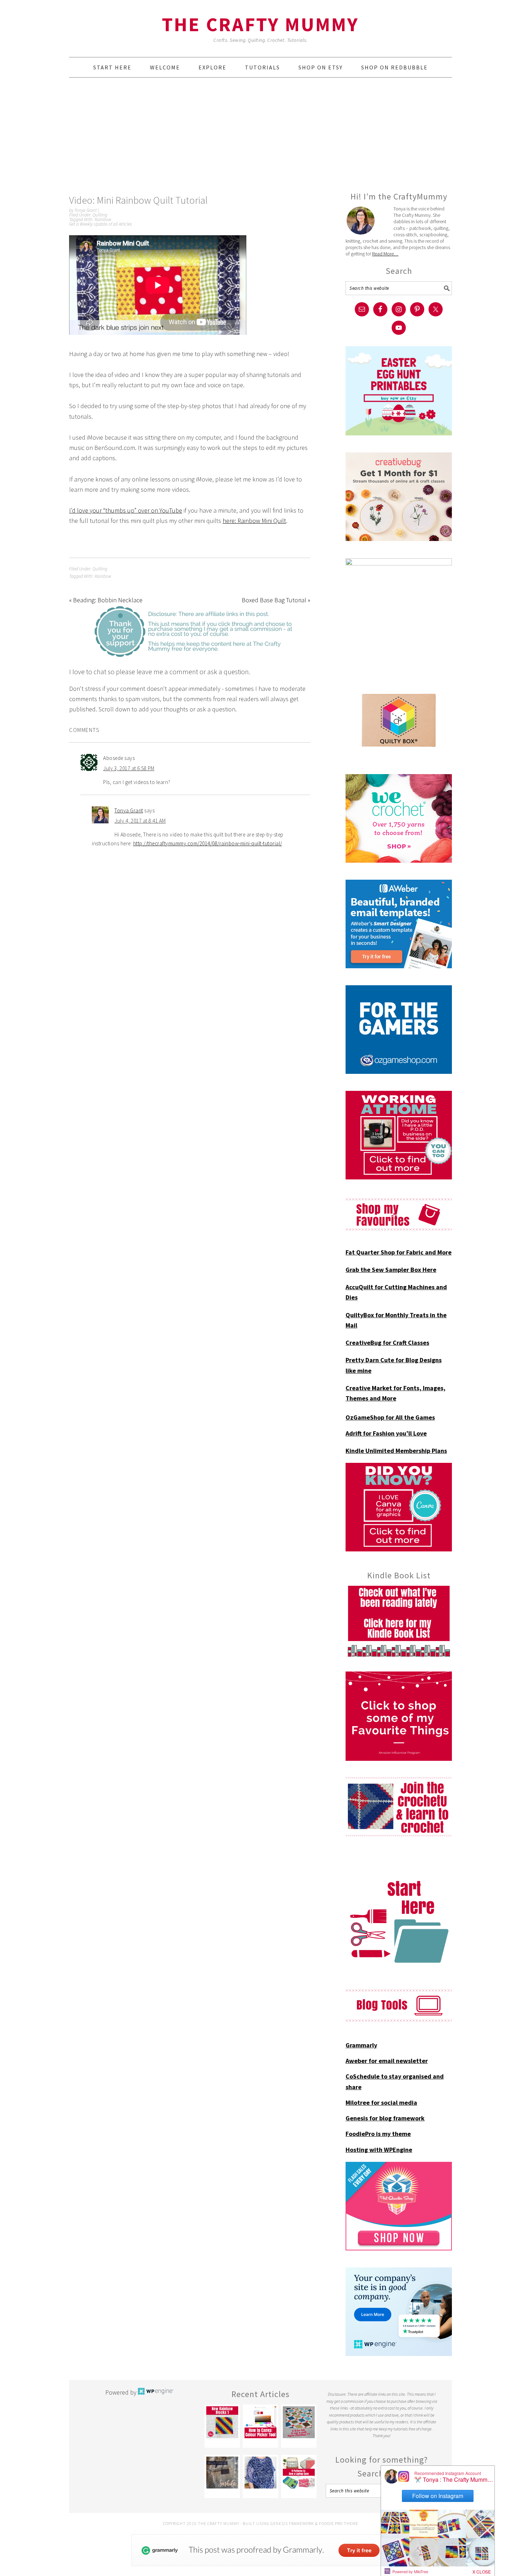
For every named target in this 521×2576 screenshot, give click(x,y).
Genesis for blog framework (385, 2118)
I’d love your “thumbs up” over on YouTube (126, 510)
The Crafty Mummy (260, 24)
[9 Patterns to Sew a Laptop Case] (299, 2473)
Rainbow (103, 219)
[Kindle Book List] (399, 1621)
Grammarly (361, 2045)
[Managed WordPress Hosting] (156, 2392)
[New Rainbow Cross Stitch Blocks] (222, 2422)
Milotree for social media (381, 2102)
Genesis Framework (292, 2523)
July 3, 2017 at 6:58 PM (129, 768)
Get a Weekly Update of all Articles (100, 224)
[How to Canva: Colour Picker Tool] (260, 2422)
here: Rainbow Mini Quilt (254, 521)
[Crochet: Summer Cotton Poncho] (260, 2473)
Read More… (385, 254)
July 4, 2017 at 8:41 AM (140, 821)
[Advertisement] (260, 134)
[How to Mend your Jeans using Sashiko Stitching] (222, 2473)
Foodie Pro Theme (339, 2523)
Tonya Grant (129, 810)
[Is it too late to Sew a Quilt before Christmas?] (299, 2422)
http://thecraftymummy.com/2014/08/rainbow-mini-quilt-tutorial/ (208, 843)
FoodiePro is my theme (378, 2134)
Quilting (100, 215)
